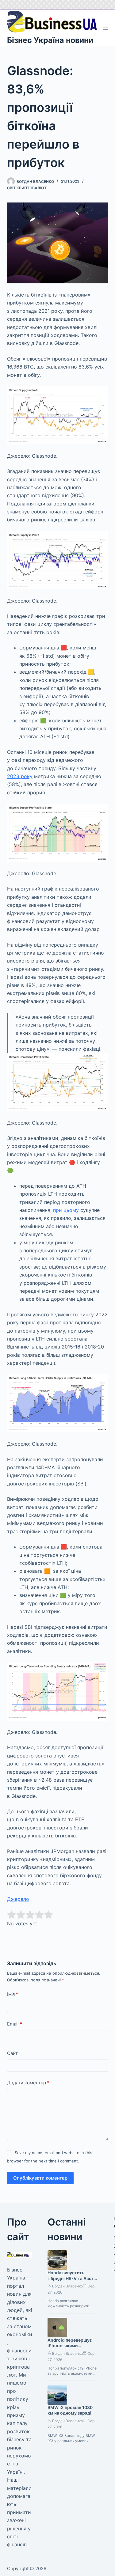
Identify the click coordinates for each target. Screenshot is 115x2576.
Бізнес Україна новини (50, 40)
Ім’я (13, 1994)
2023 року (20, 776)
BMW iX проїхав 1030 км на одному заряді (70, 2410)
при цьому (66, 1210)
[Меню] (105, 28)
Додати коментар (28, 2083)
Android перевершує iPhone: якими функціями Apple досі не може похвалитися (71, 2349)
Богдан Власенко (67, 2286)
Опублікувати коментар (40, 2178)
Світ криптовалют (27, 188)
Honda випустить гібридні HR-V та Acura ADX (72, 2278)
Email (15, 2024)
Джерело (18, 1899)
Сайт (12, 2053)
